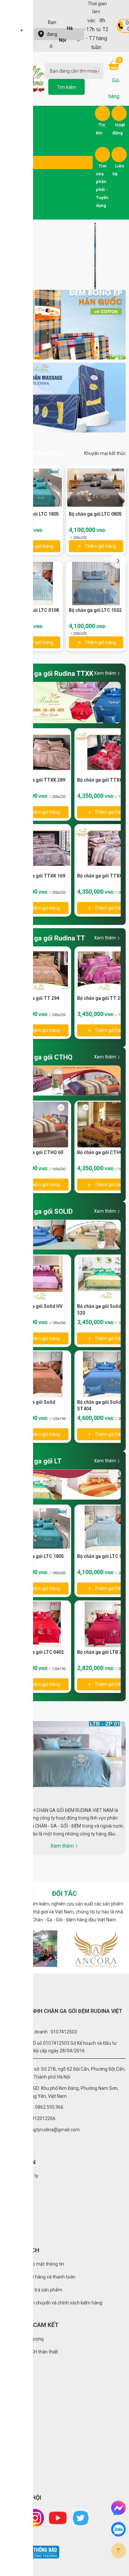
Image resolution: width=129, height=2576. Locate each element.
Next (118, 561)
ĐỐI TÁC (64, 1894)
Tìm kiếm (66, 87)
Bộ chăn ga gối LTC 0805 (95, 514)
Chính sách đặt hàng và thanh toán (39, 2277)
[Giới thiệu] (64, 1754)
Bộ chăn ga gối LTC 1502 (95, 610)
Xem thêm (105, 673)
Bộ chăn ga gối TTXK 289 (38, 780)
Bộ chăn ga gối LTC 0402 (37, 1652)
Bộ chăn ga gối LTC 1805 (37, 1556)
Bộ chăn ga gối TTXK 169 (38, 876)
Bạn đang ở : (60, 34)
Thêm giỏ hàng (38, 546)
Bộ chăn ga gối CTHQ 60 (37, 1152)
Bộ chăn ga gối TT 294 (35, 998)
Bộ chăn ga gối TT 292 (101, 998)
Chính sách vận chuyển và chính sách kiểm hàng (53, 2303)
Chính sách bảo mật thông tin (34, 2264)
